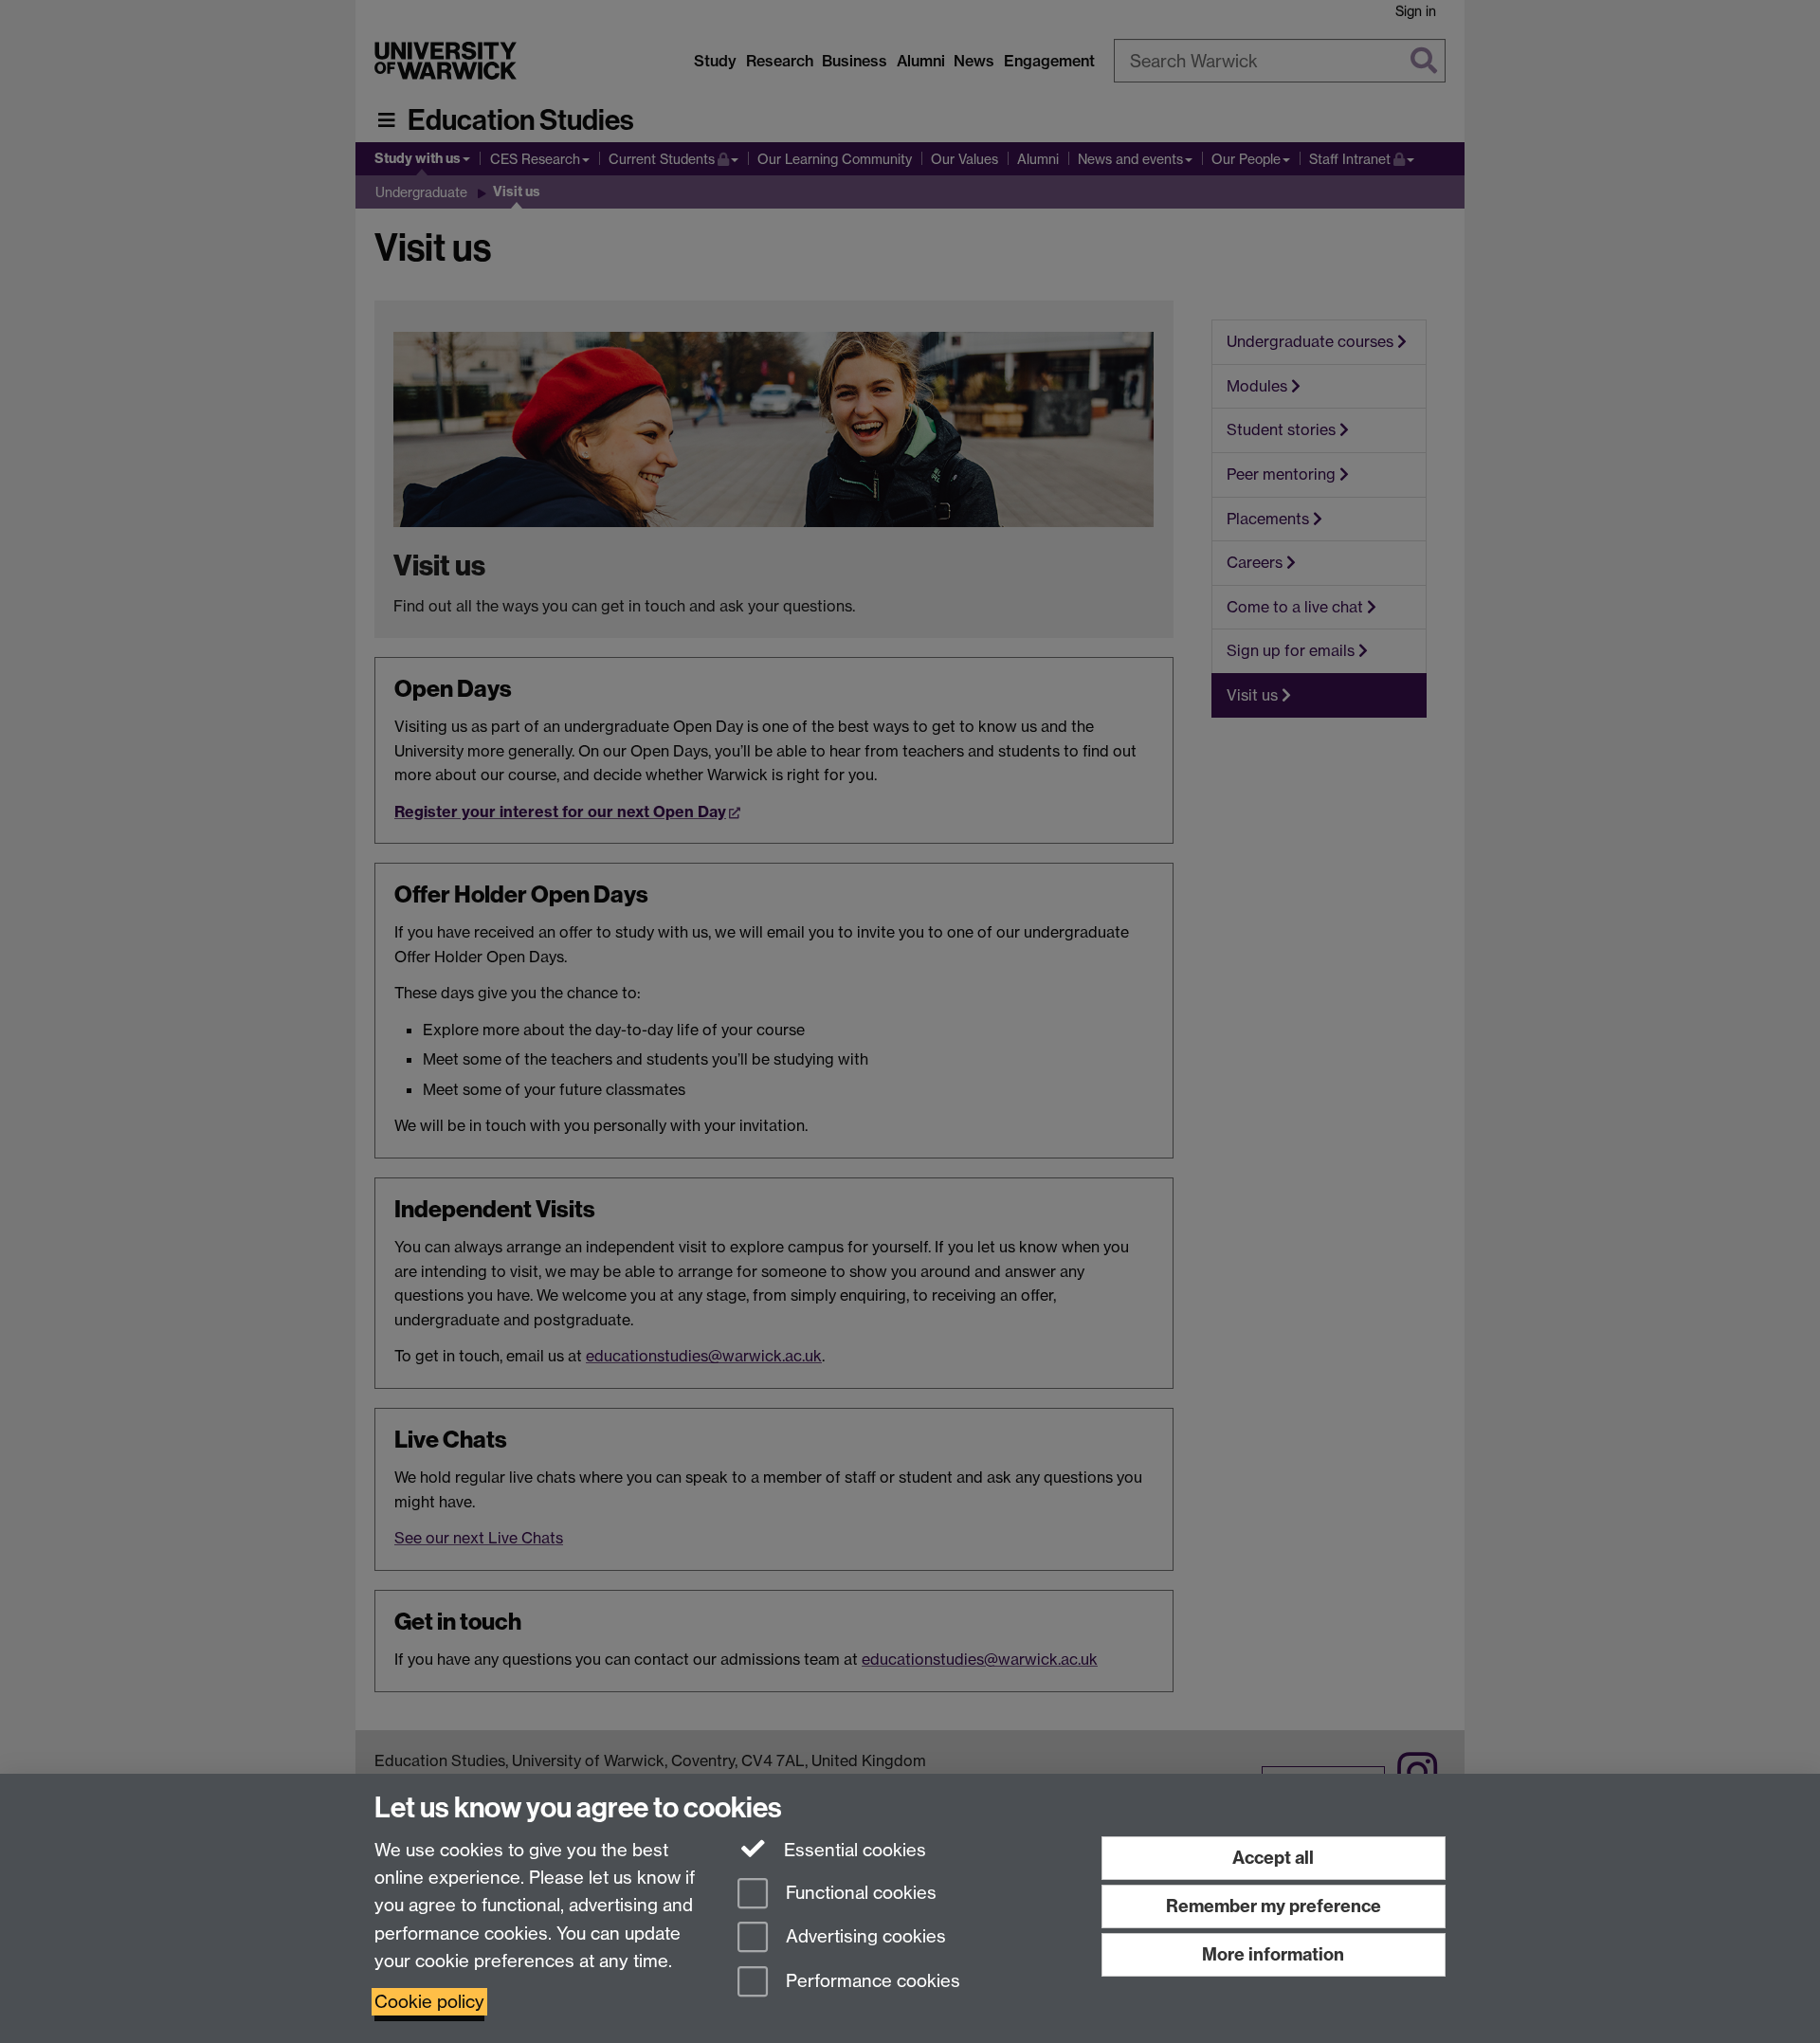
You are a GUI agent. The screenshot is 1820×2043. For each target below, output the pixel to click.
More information (1273, 1954)
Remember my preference (1274, 1906)
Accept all (1273, 1858)
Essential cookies (853, 1850)
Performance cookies (871, 1982)
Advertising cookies (864, 1937)
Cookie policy (429, 2002)
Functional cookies (859, 1893)
